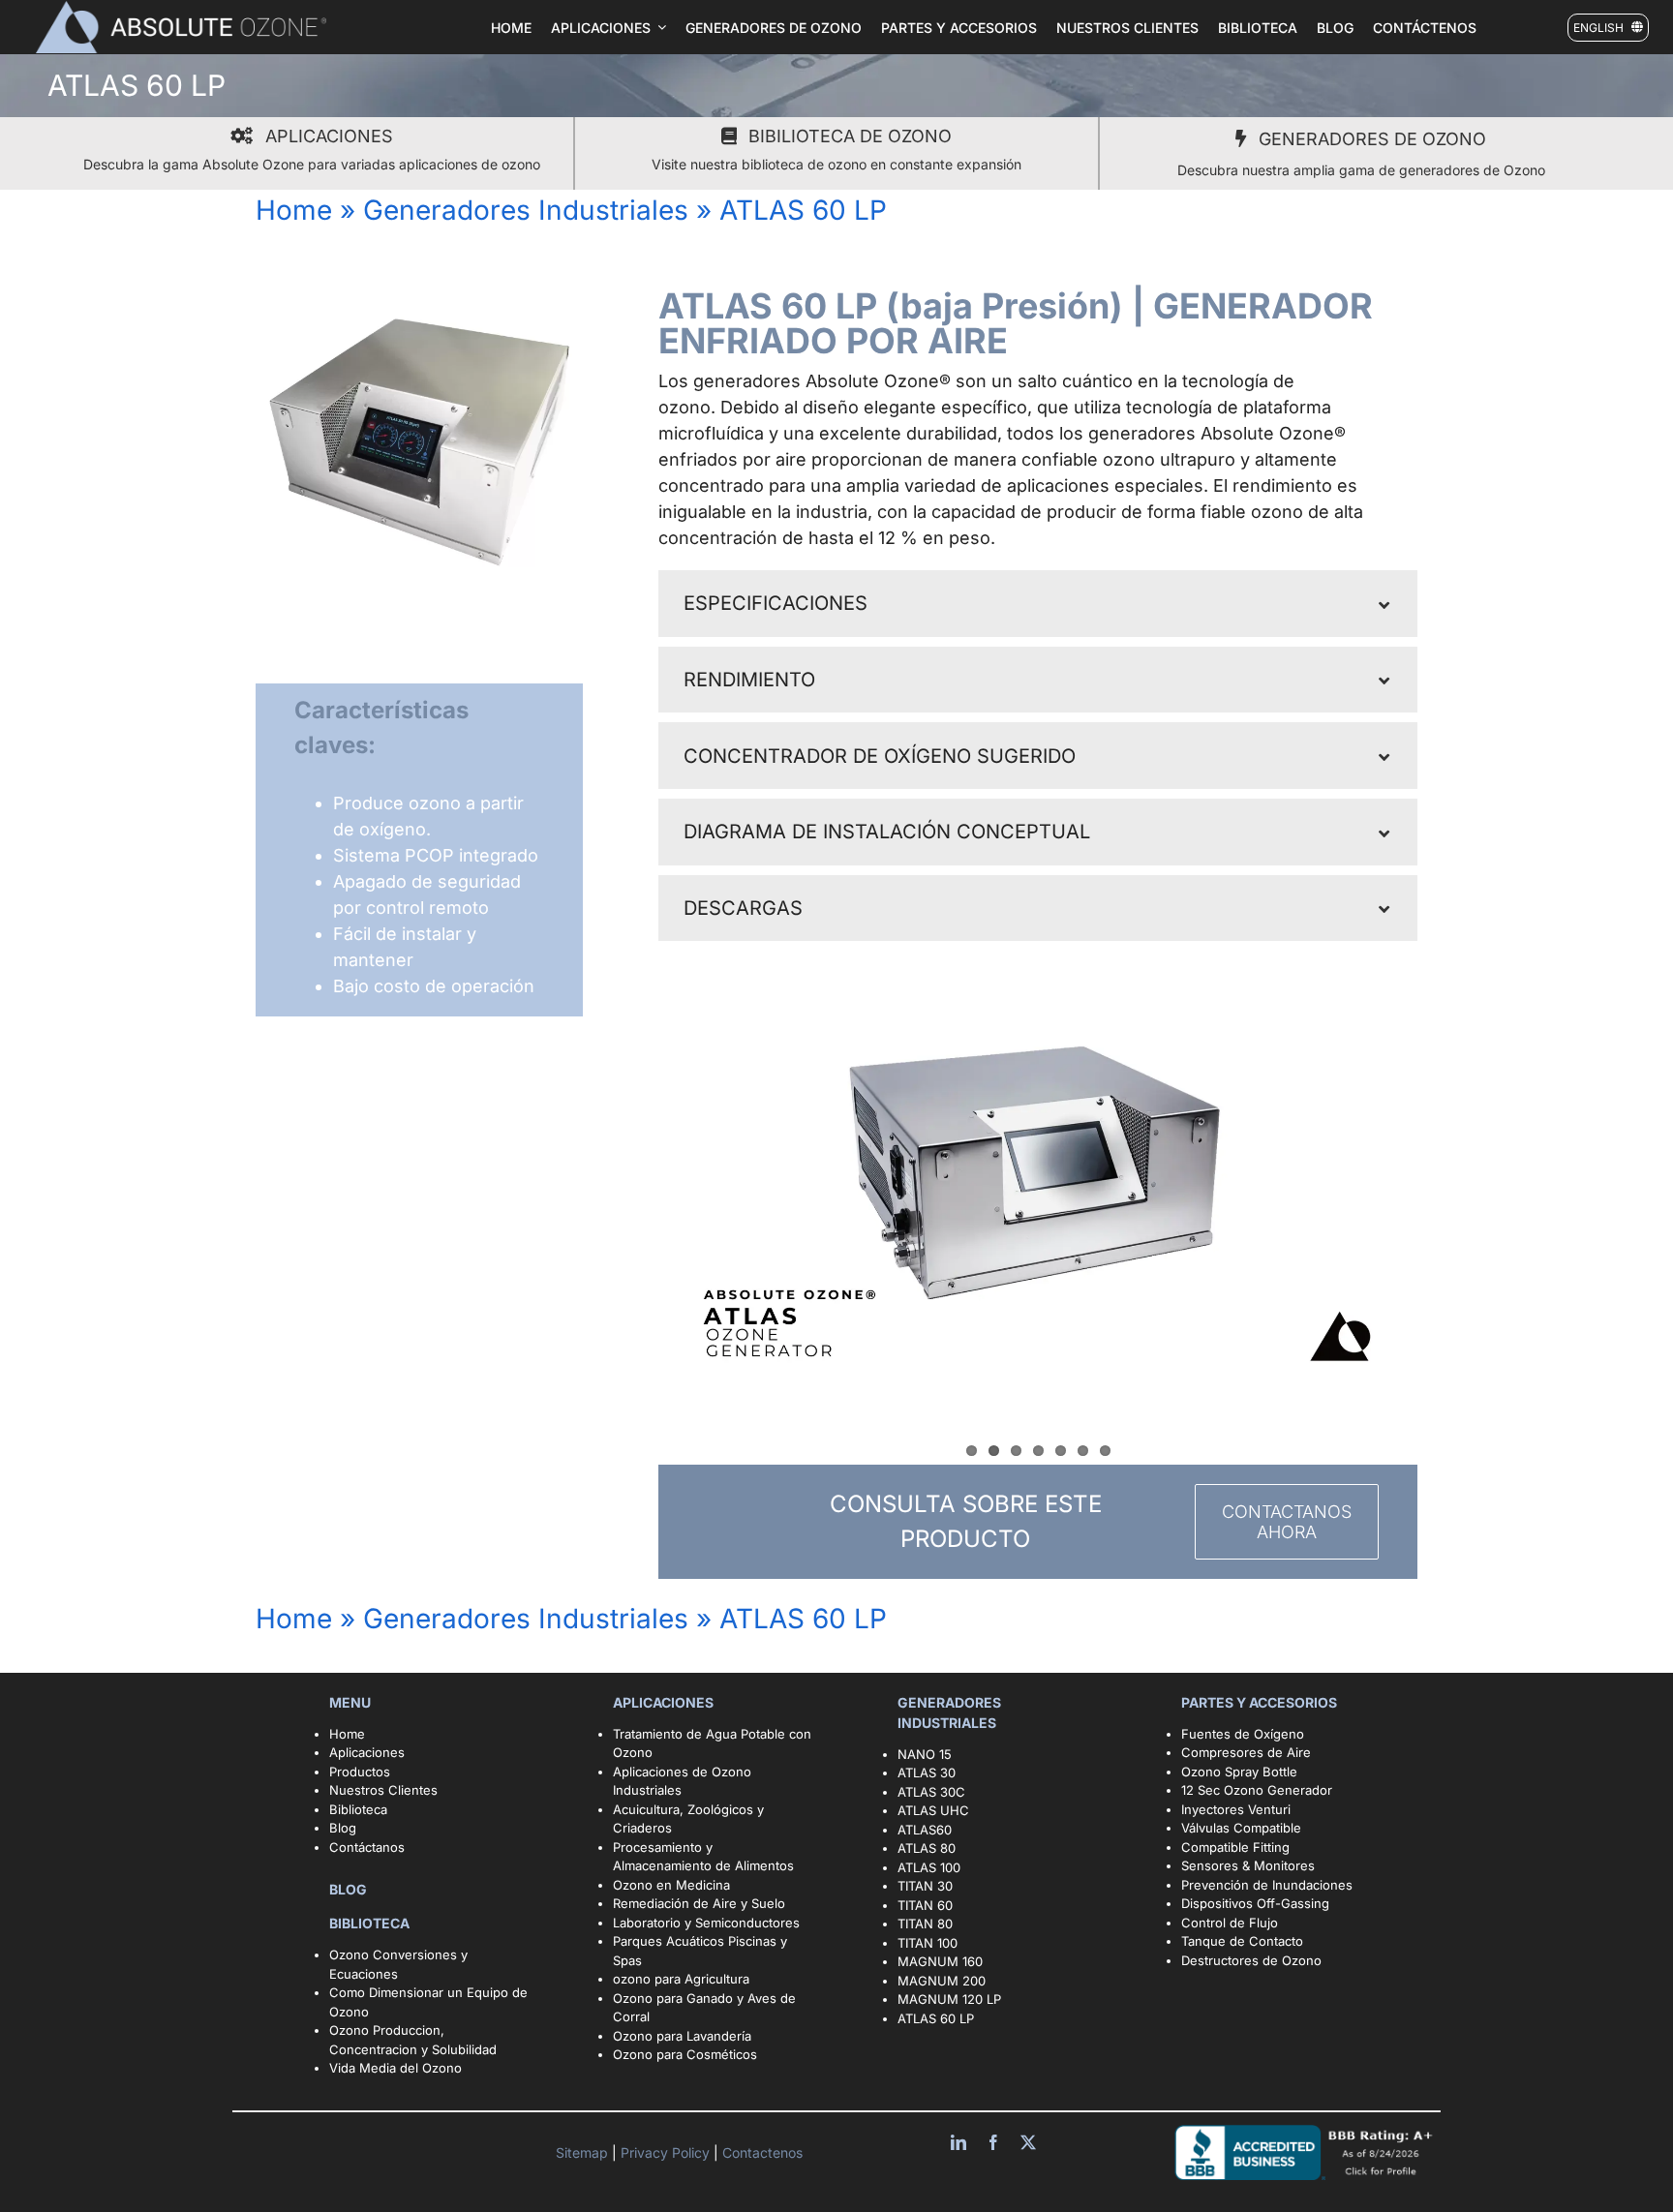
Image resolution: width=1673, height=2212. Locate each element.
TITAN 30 (925, 1886)
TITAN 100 (928, 1943)
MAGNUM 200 (942, 1981)
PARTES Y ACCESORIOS (1261, 1702)
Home (294, 210)
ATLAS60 (925, 1830)
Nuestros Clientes (383, 1790)
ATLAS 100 (929, 1867)
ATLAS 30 (927, 1773)
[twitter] (1028, 2142)
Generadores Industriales (526, 210)
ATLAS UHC (933, 1810)
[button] (1038, 604)
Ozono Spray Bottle (1241, 1772)
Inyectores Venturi (1236, 1809)
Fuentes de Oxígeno (1243, 1734)
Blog (343, 1828)
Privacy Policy (667, 2152)
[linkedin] (958, 2142)
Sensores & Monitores (1248, 1865)
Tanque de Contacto (1242, 1941)
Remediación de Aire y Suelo (699, 1903)
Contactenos (760, 2152)
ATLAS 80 (927, 1848)
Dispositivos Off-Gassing (1255, 1903)
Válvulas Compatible (1241, 1828)
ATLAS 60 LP (936, 2018)
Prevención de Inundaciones (1267, 1885)
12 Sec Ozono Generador (1257, 1790)
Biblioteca (358, 1809)
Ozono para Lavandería (682, 2036)
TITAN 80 (925, 1924)
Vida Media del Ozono (395, 2068)
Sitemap (584, 2152)
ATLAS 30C (931, 1792)
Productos (360, 1772)
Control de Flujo (1230, 1923)
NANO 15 (925, 1754)
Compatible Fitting (1235, 1847)
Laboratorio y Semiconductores (706, 1923)
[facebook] (993, 2142)
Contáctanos (367, 1847)
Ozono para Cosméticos (685, 2054)
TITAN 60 (925, 1905)
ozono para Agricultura (681, 1979)
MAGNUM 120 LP (949, 1999)
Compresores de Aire (1246, 1752)
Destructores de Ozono (1251, 1960)
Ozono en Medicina (671, 1885)
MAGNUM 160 (940, 1961)
